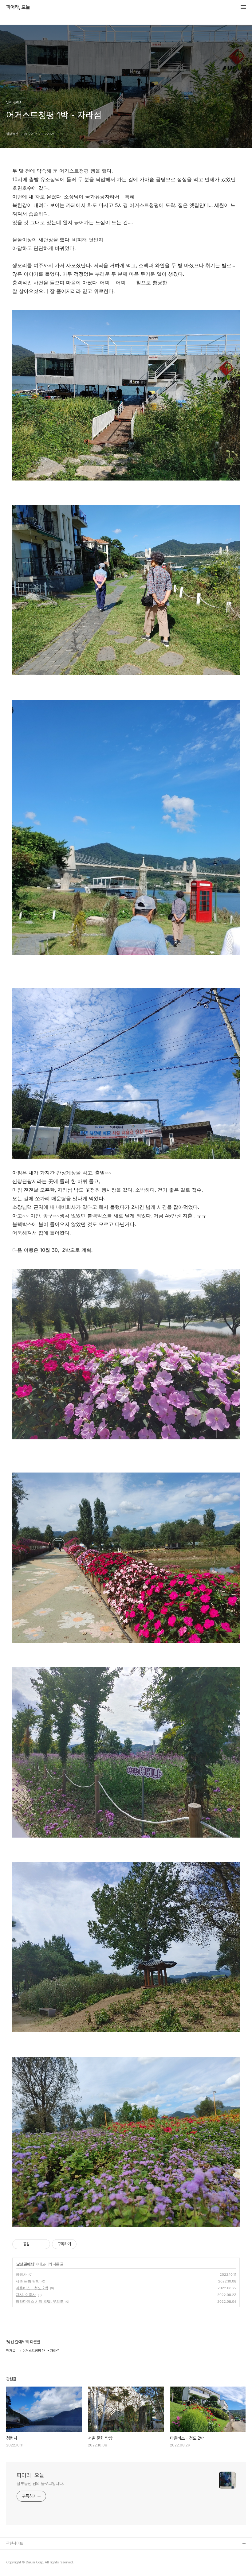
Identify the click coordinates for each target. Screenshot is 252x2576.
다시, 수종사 (26, 2295)
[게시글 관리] (43, 2244)
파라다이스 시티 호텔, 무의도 (40, 2301)
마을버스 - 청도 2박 (32, 2288)
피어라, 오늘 (18, 7)
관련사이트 (15, 2543)
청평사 (21, 2274)
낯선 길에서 (25, 2264)
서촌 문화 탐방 (28, 2281)
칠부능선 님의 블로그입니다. (40, 2484)
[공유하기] (35, 2244)
